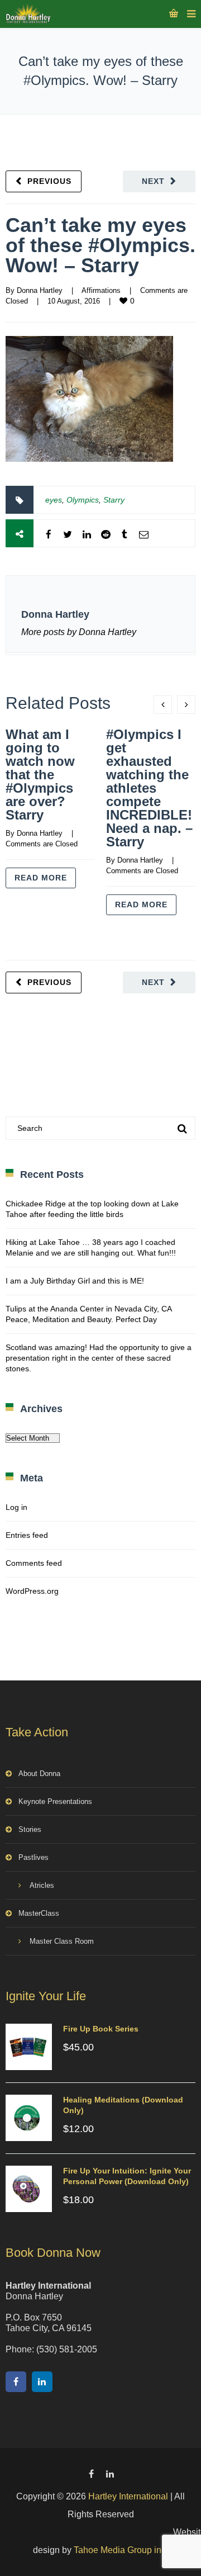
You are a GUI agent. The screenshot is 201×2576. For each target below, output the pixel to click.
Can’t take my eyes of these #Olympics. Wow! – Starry (100, 245)
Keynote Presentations (55, 1801)
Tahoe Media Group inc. (121, 2550)
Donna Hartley (40, 290)
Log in (16, 1507)
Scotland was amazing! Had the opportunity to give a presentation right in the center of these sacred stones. (99, 1358)
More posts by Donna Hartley (79, 632)
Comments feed (34, 1563)
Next (153, 181)
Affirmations (101, 290)
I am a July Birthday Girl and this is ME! (75, 1281)
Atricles (42, 1885)
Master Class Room (62, 1941)
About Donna (39, 1774)
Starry (114, 500)
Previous (49, 181)
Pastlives (33, 1857)
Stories (30, 1829)
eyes (54, 500)
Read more (41, 878)
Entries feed (27, 1535)
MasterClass (39, 1913)
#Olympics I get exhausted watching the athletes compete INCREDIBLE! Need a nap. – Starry (149, 788)
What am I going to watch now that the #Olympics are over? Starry (40, 775)
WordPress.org (32, 1591)
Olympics (83, 500)
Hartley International (128, 2496)
